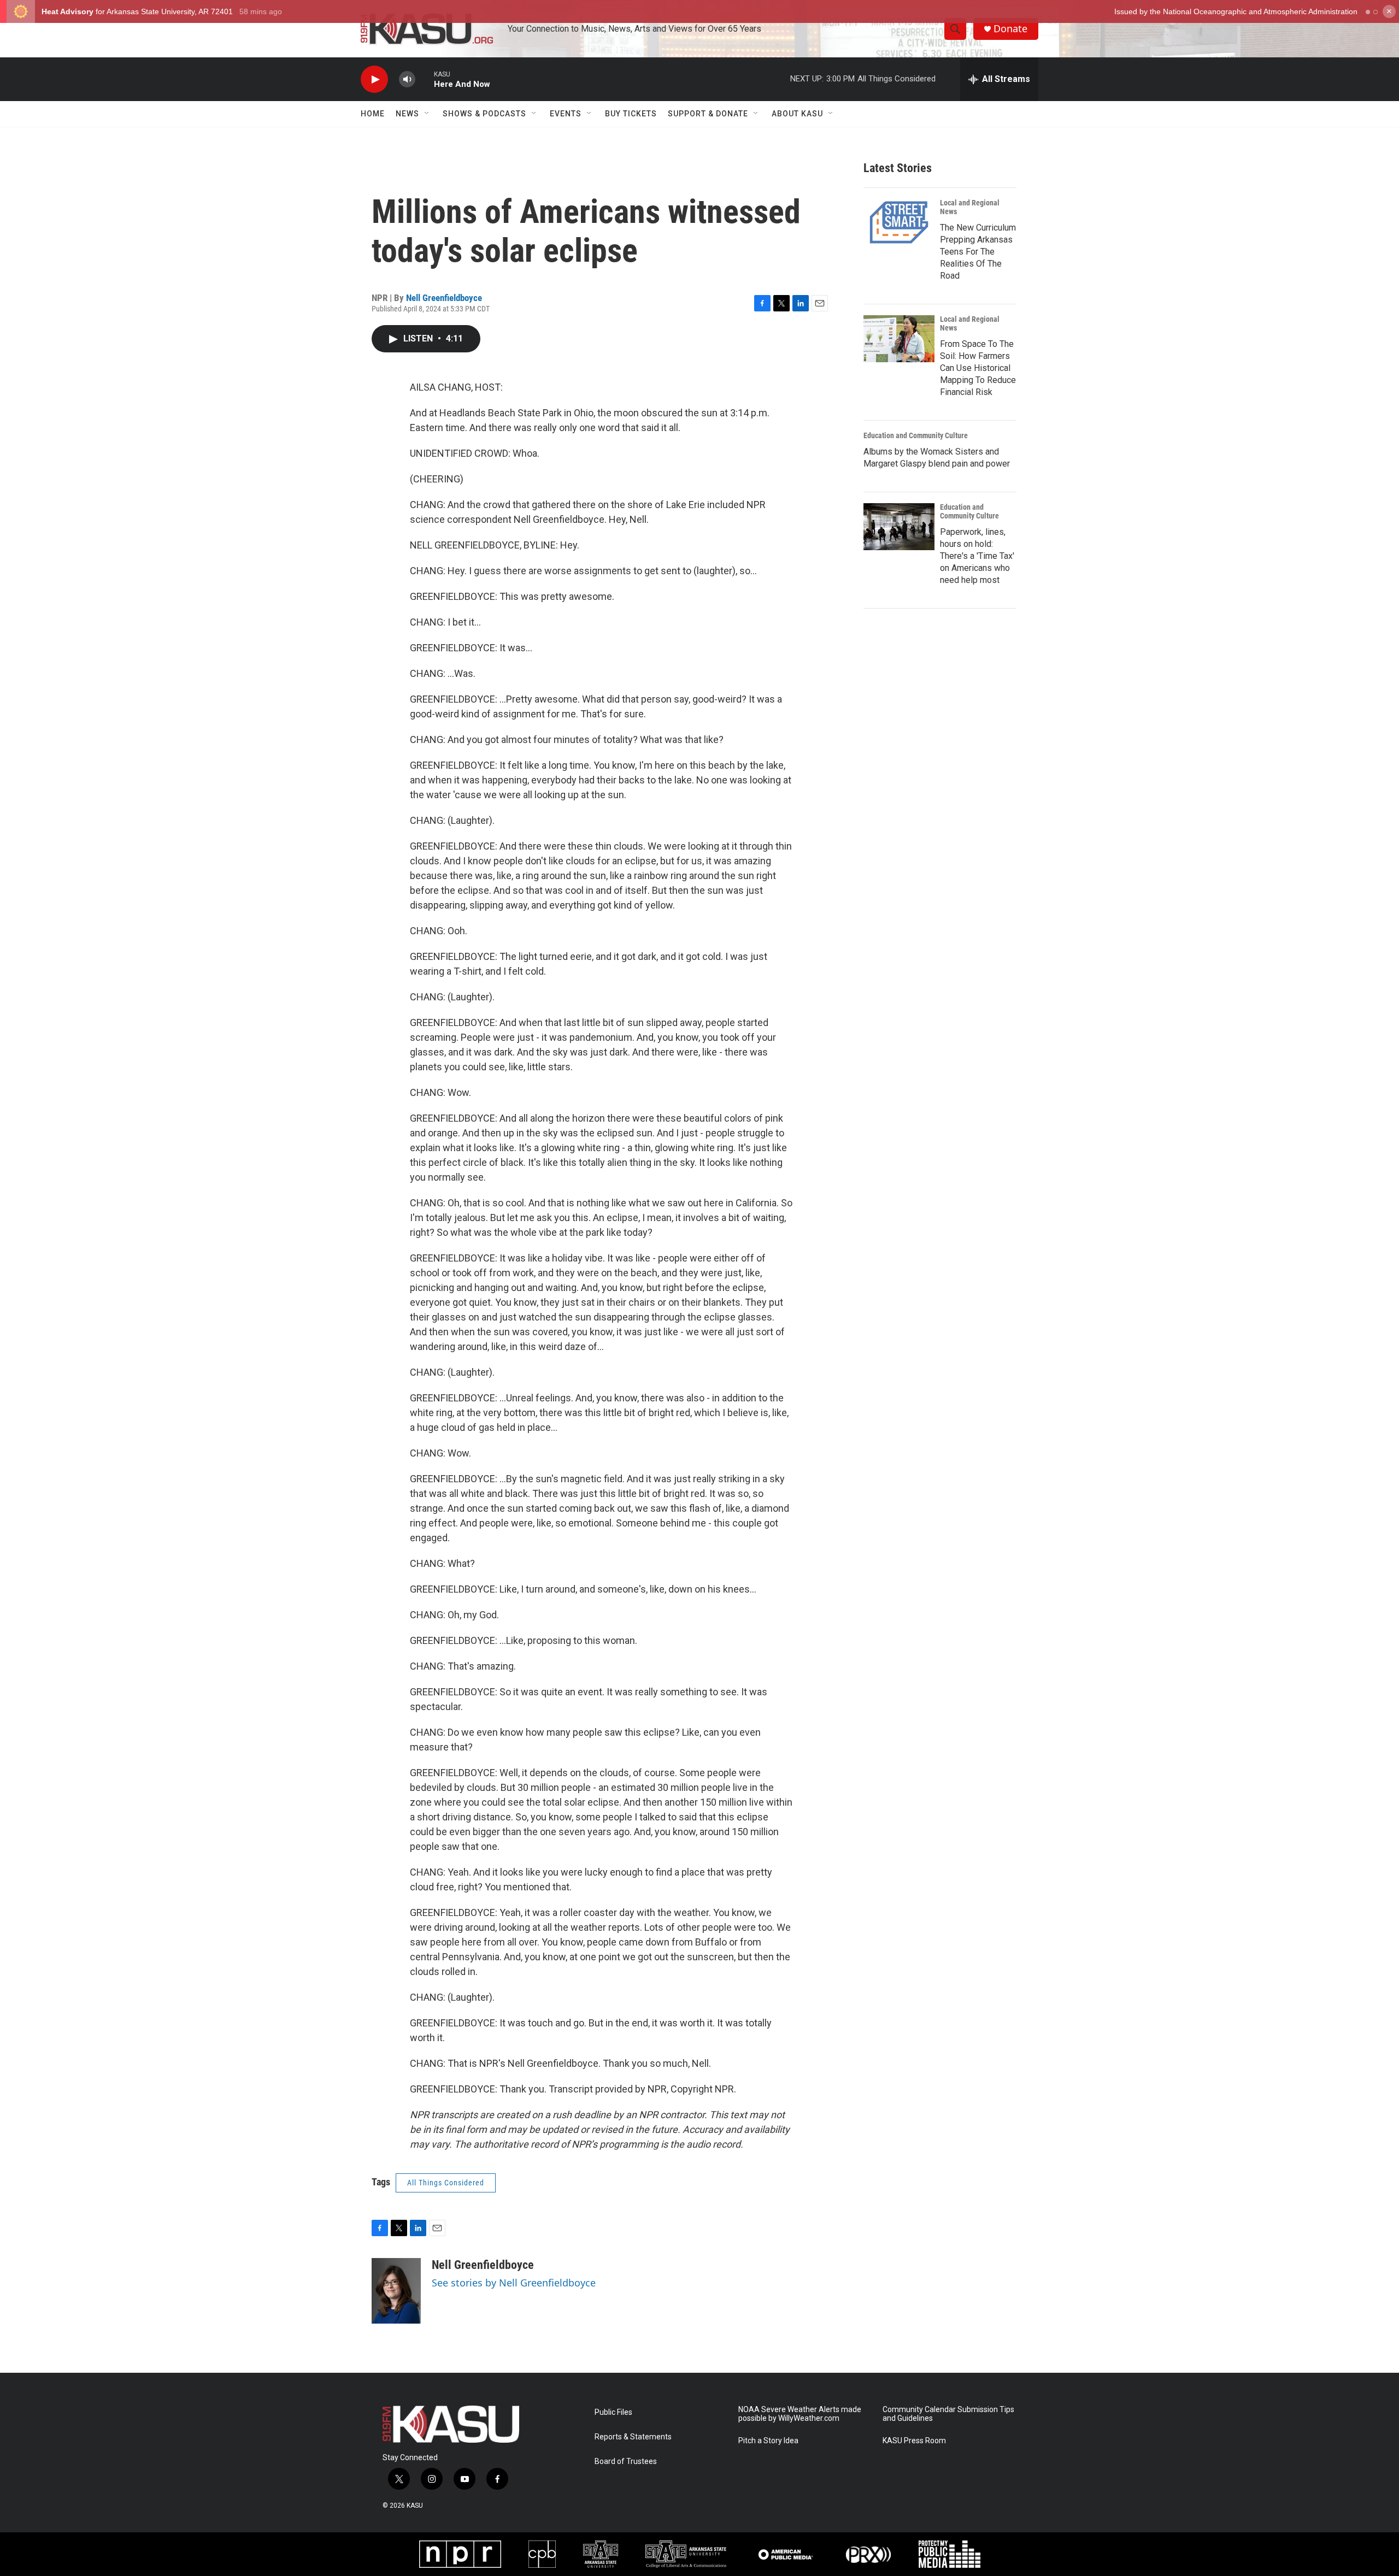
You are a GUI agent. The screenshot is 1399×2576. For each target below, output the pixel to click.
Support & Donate (708, 114)
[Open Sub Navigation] (427, 114)
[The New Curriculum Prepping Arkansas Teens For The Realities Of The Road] (899, 222)
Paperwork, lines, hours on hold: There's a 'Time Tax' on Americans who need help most (977, 556)
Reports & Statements (633, 2437)
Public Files (613, 2412)
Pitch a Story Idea (768, 2441)
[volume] (407, 79)
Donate (1010, 29)
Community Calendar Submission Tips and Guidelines (948, 2414)
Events (566, 114)
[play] (374, 79)
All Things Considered (446, 2183)
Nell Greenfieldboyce (444, 298)
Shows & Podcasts (484, 114)
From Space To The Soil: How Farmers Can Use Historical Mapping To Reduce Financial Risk (978, 368)
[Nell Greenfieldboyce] (396, 2291)
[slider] (425, 79)
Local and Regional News (970, 207)
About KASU (797, 114)
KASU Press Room (914, 2441)
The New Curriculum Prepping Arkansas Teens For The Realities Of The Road (978, 252)
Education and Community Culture (916, 435)
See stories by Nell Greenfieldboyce (514, 2283)
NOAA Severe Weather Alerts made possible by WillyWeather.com (800, 2414)
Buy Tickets (631, 114)
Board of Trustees (626, 2462)
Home (373, 114)
